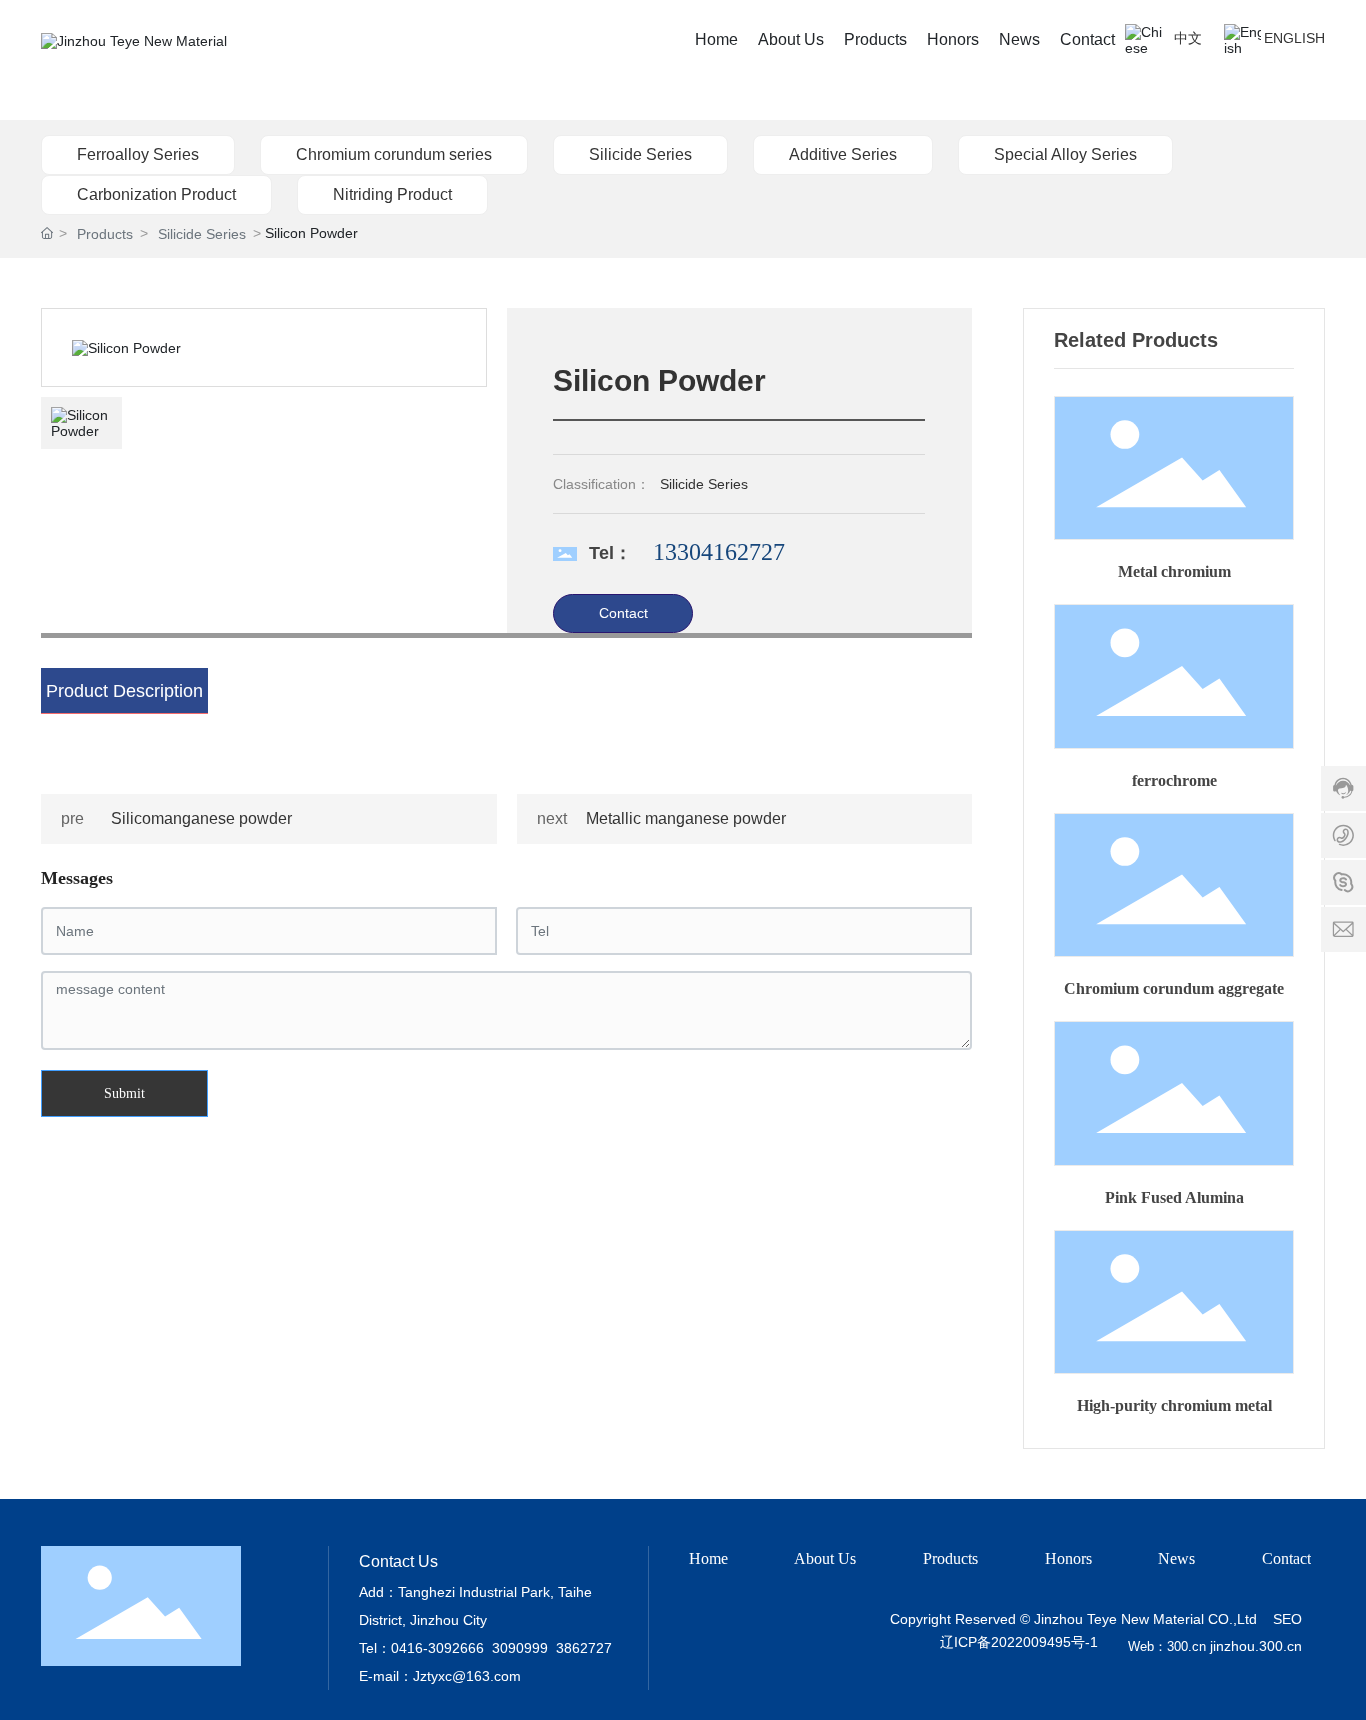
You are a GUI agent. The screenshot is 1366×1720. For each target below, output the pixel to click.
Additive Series (843, 154)
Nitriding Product (392, 194)
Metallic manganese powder (686, 818)
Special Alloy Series (1065, 154)
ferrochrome (1174, 780)
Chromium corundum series (394, 154)
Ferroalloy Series (138, 154)
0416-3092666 (437, 1648)
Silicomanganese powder (201, 818)
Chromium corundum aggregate (1174, 988)
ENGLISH (1294, 38)
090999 (524, 1648)
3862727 (584, 1648)
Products (105, 234)
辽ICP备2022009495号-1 (1018, 1642)
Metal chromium (1174, 571)
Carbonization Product (156, 194)
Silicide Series (640, 154)
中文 (1188, 38)
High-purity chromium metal (1174, 1405)
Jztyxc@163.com (467, 1676)
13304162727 (719, 552)
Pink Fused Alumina (1174, 1197)
